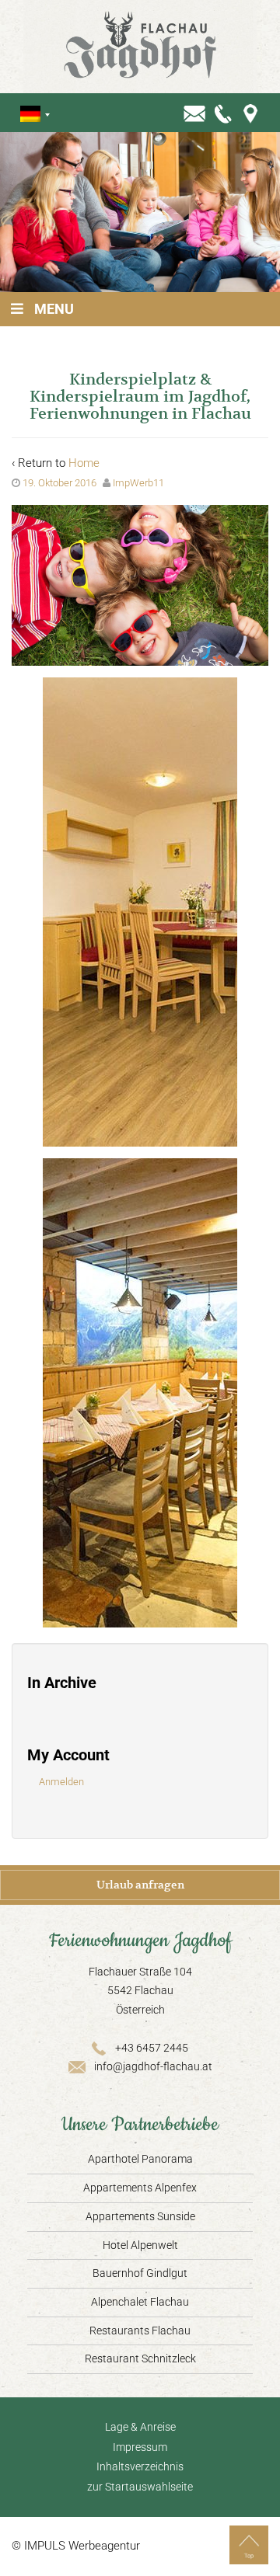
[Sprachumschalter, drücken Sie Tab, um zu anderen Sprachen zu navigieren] (30, 114)
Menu (54, 309)
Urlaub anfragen (140, 1885)
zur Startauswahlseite (140, 2487)
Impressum (140, 2447)
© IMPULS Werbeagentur (76, 2546)
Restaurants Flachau (140, 2331)
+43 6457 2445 (152, 2048)
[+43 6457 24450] (224, 113)
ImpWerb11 (138, 483)
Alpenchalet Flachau (140, 2302)
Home (84, 463)
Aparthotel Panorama (140, 2159)
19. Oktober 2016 (59, 483)
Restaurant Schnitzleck (140, 2358)
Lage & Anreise (140, 2427)
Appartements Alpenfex (140, 2188)
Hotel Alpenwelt (140, 2245)
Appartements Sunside (140, 2216)
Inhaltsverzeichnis (140, 2466)
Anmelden (61, 1782)
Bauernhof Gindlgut (140, 2273)
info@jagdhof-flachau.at (153, 2066)
